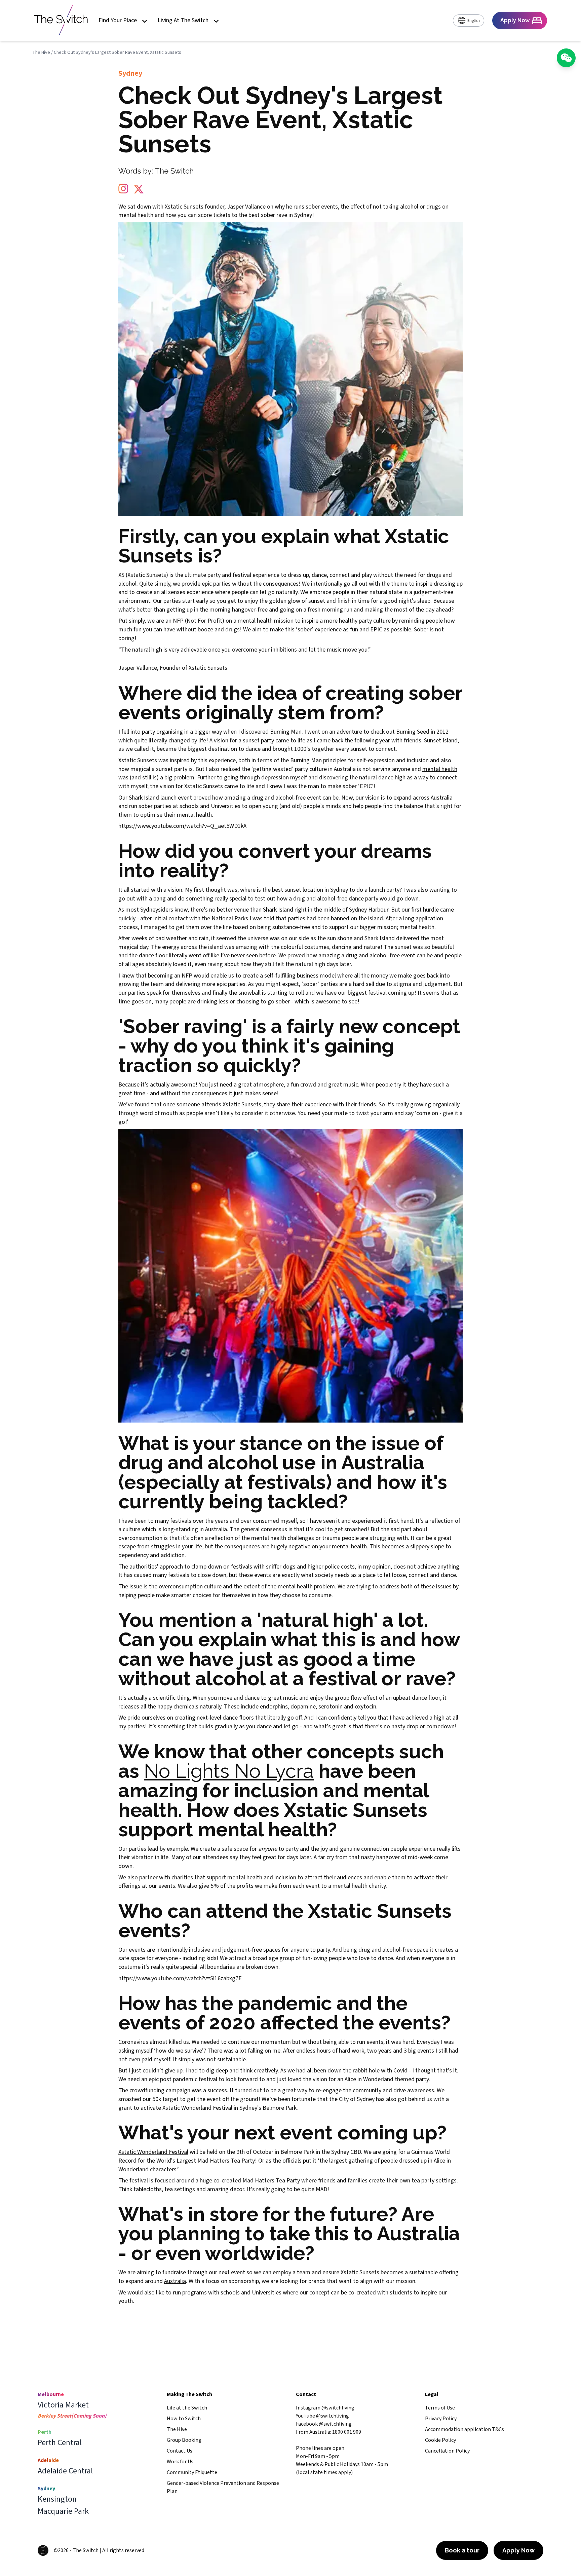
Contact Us (180, 2451)
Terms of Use (440, 2408)
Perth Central (60, 2443)
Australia (175, 2281)
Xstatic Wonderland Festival (153, 2152)
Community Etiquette (192, 2472)
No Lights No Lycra (229, 1771)
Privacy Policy (441, 2419)
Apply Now (518, 2550)
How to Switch (184, 2419)
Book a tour (462, 2550)
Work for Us (180, 2462)
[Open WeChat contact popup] (566, 58)
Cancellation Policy (447, 2451)
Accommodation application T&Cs (464, 2429)
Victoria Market (63, 2405)
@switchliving (338, 2408)
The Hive (41, 52)
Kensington (57, 2499)
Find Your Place (118, 21)
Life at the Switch (187, 2408)
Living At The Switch (183, 21)
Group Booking (184, 2440)
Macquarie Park (63, 2511)
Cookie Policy (440, 2440)
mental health (440, 769)
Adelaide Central (65, 2471)
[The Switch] (61, 21)
